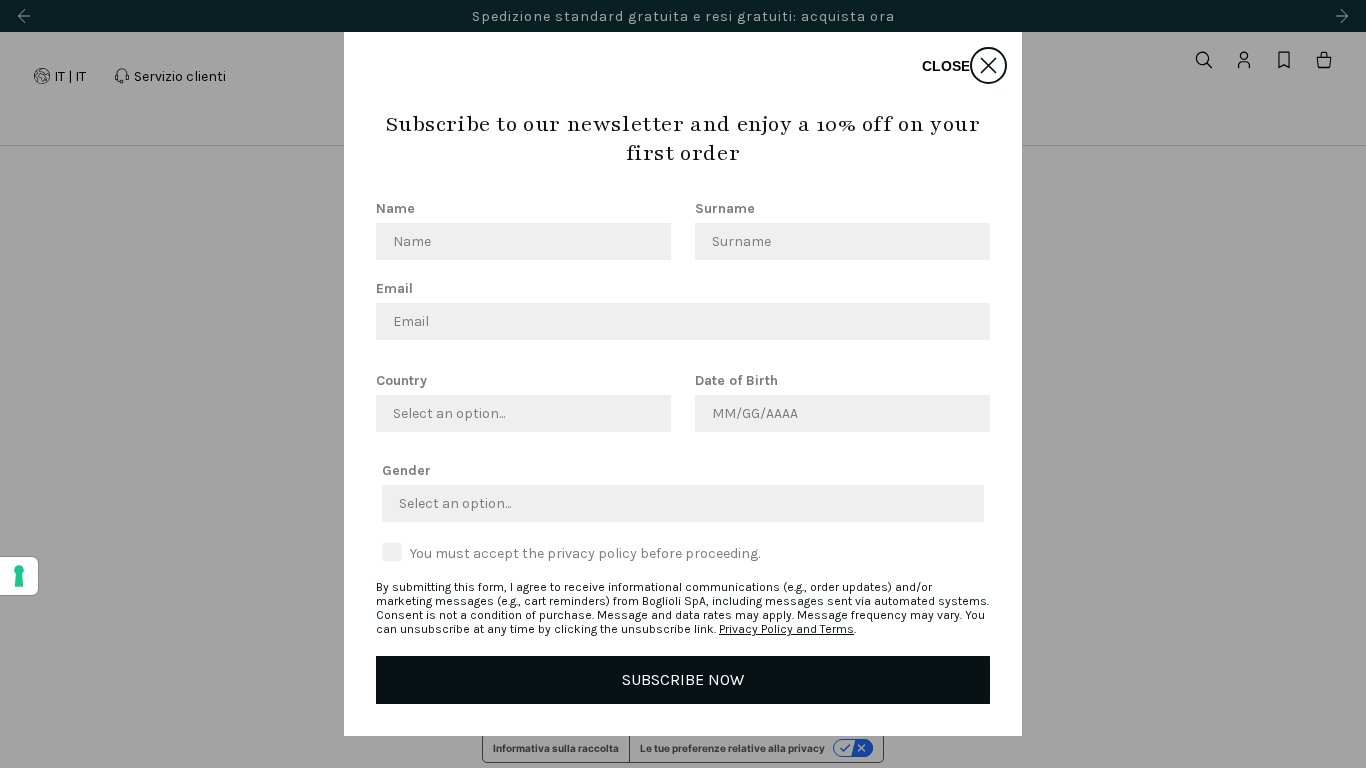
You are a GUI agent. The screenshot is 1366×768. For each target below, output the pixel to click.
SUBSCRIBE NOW (683, 679)
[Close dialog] (988, 65)
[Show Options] (652, 413)
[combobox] (517, 413)
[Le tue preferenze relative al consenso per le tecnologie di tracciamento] (19, 576)
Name (395, 208)
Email (394, 288)
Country (401, 380)
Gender (406, 470)
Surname (725, 208)
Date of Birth (736, 380)
